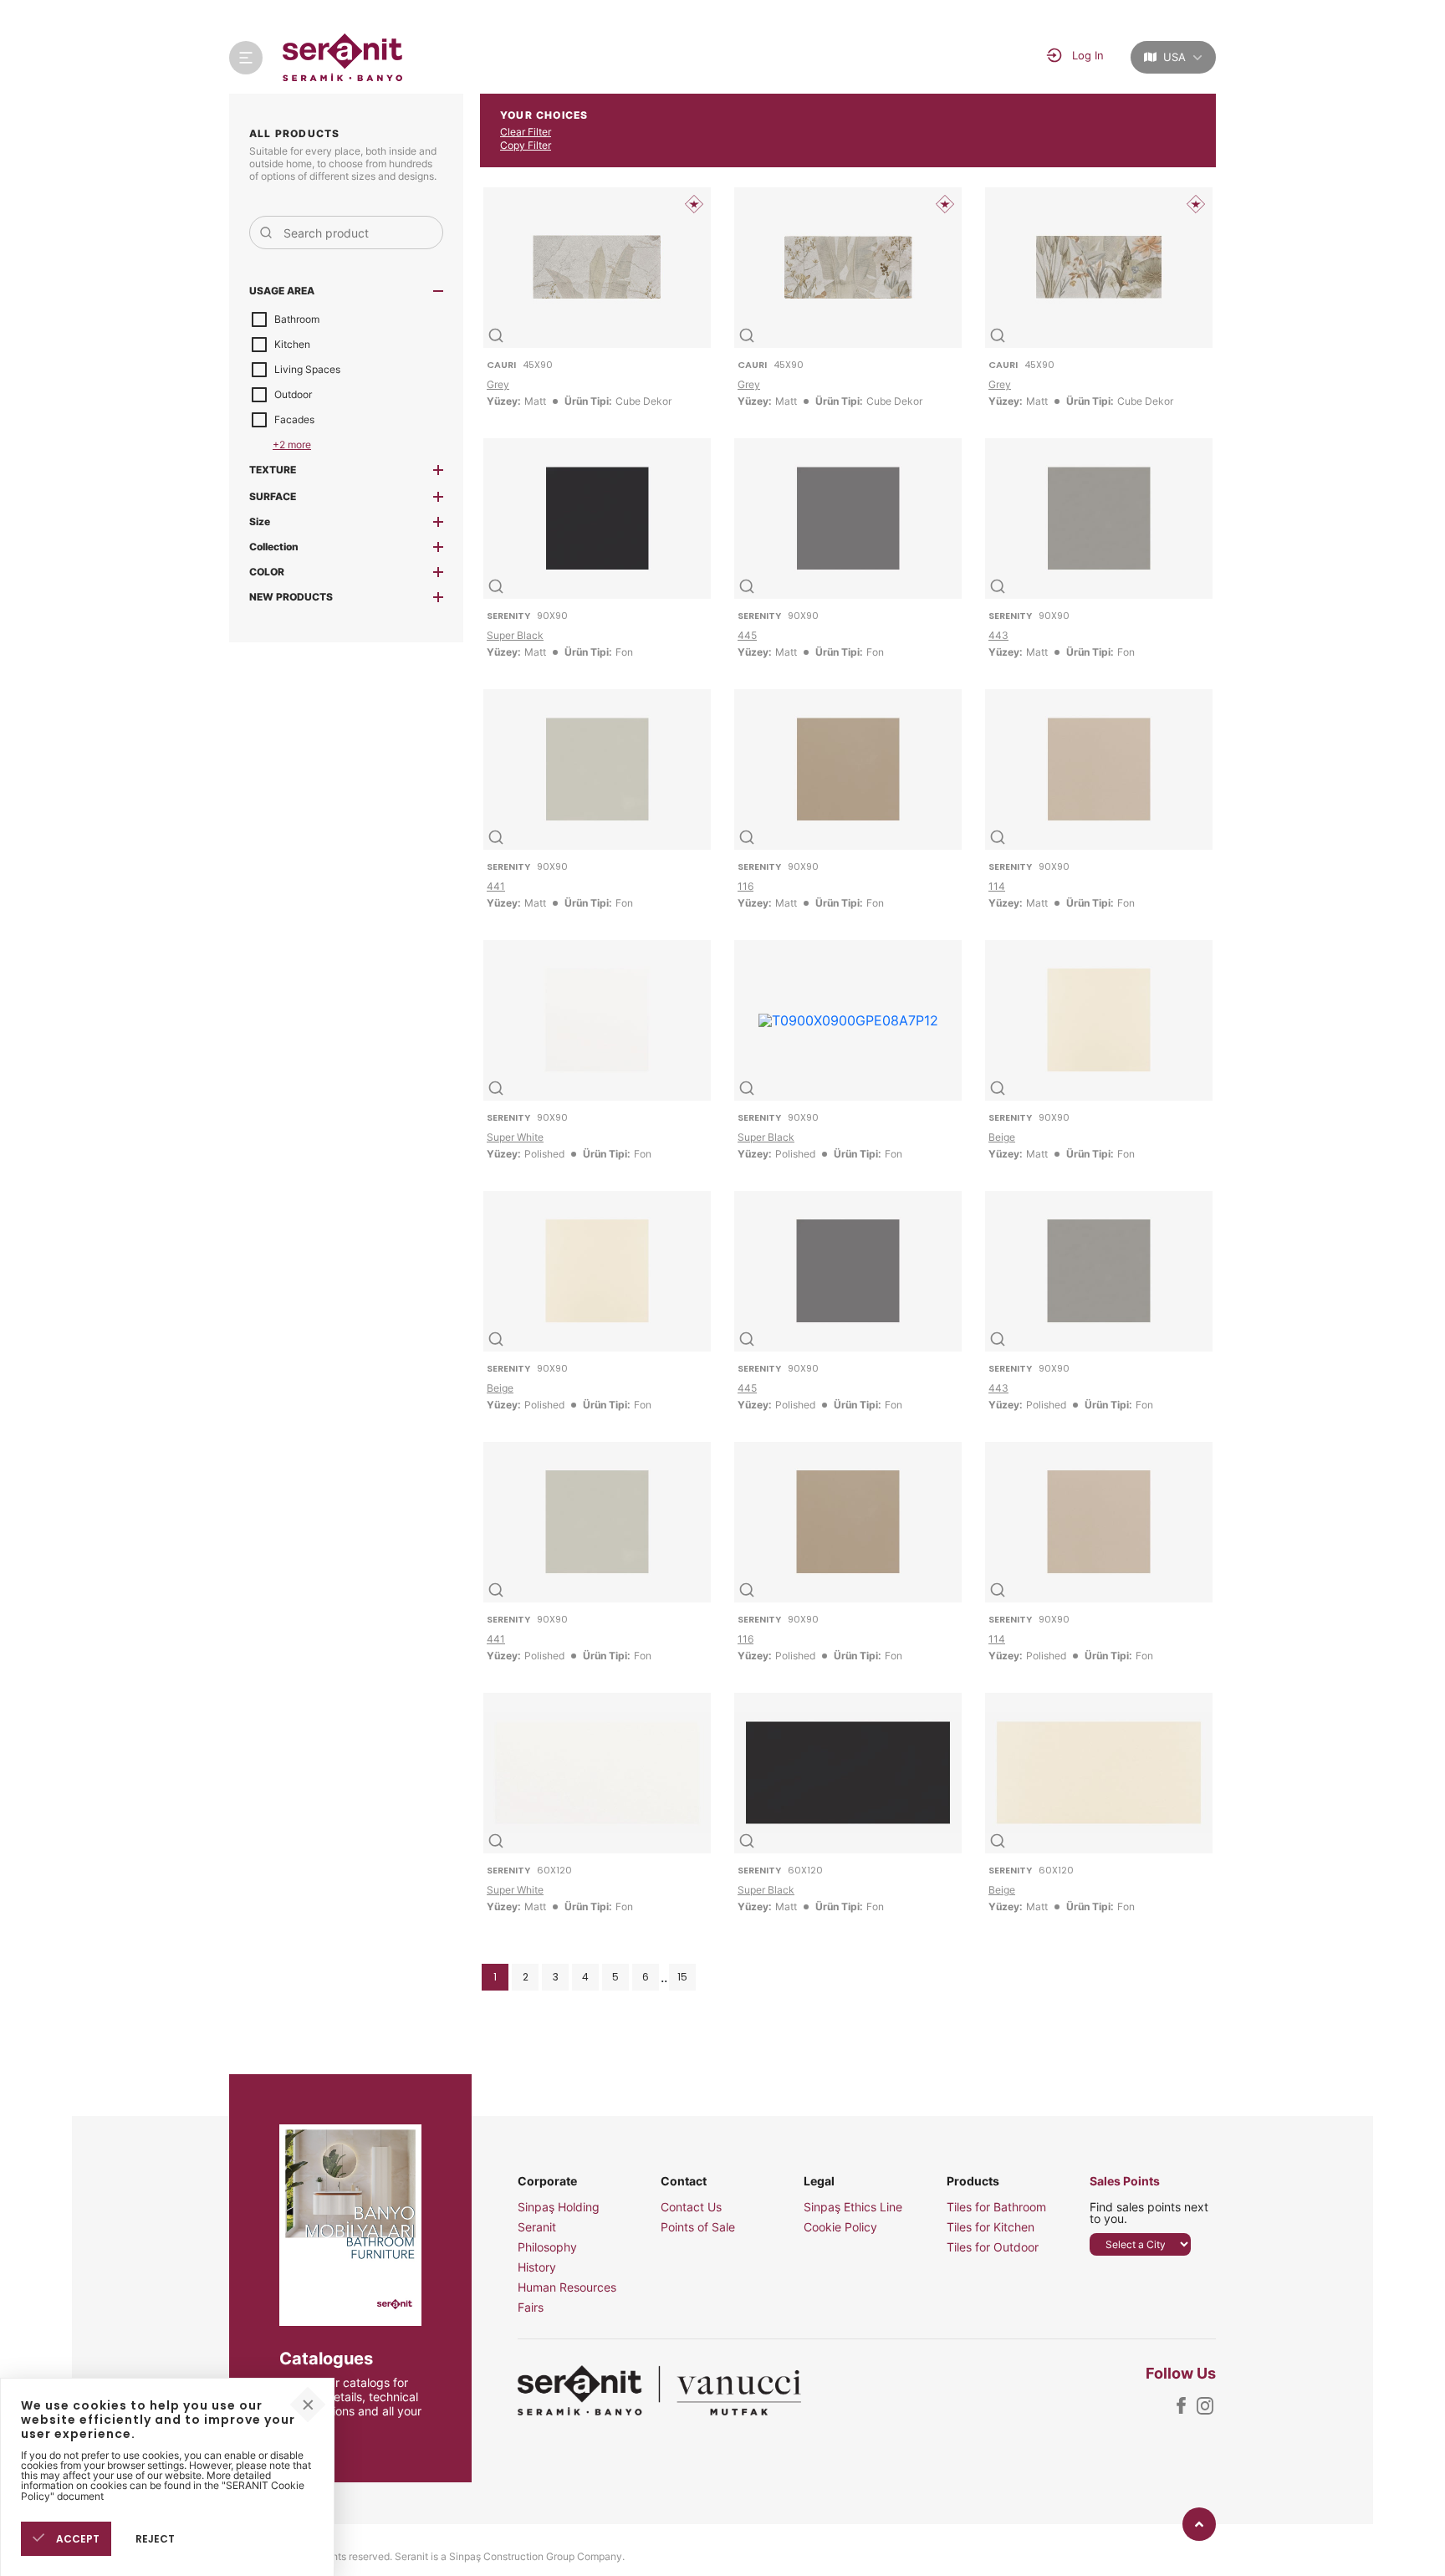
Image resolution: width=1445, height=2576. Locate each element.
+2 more (292, 445)
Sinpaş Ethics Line (853, 2207)
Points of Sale (698, 2227)
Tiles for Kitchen (991, 2227)
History (537, 2267)
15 (682, 1977)
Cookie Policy (840, 2227)
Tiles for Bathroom (996, 2207)
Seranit (537, 2227)
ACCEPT (77, 2538)
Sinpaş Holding (559, 2207)
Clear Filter (526, 132)
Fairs (531, 2308)
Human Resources (567, 2287)
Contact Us (691, 2207)
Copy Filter (526, 145)
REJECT (155, 2538)
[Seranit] (343, 57)
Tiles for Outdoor (993, 2247)
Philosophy (547, 2247)
